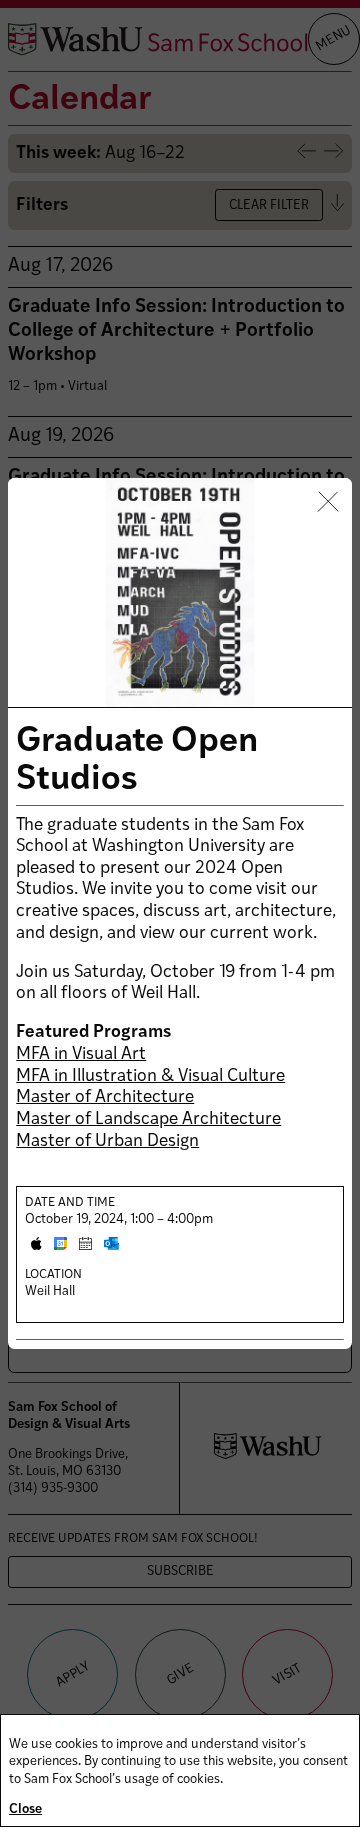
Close (25, 1809)
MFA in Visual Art (81, 1054)
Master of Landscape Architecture (148, 1119)
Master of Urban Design (107, 1141)
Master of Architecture (105, 1097)
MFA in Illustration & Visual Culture (150, 1076)
